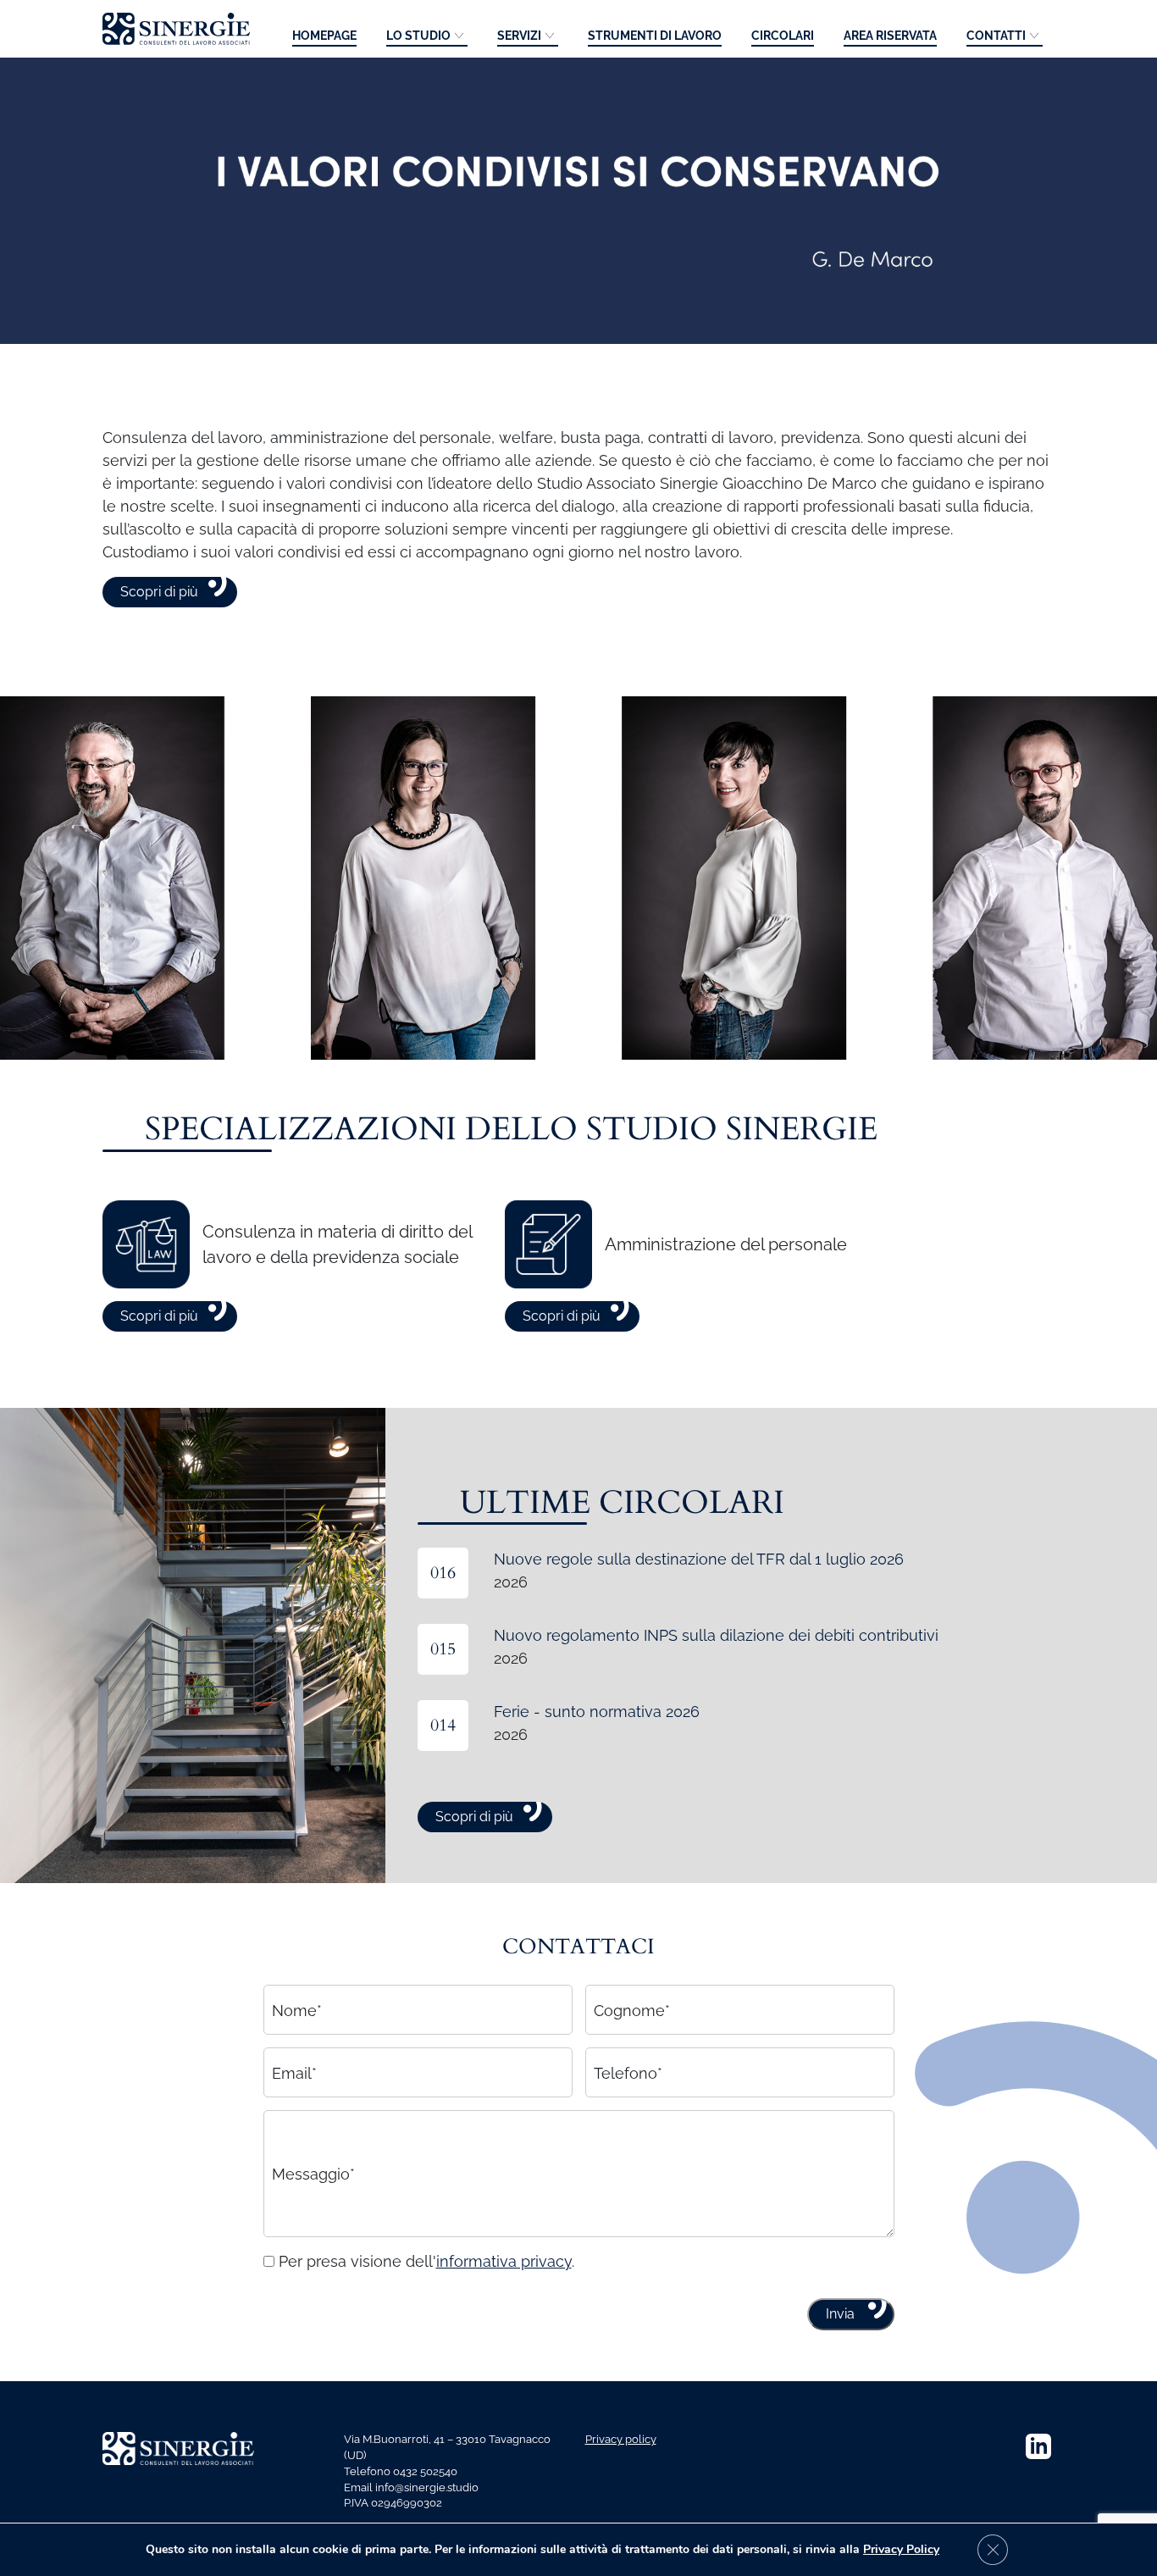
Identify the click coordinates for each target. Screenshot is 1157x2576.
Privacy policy (621, 2439)
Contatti (996, 36)
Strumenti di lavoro (655, 36)
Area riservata (890, 36)
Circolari (783, 36)
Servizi (519, 36)
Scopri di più (159, 592)
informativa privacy (504, 2261)
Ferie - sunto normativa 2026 (597, 1712)
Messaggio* (313, 2174)
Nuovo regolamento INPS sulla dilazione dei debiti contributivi (716, 1635)
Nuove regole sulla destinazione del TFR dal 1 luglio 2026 (699, 1559)
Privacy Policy (901, 2549)
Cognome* (632, 2010)
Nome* (297, 2010)
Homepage (324, 36)
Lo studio (418, 36)
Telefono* (628, 2072)
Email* (294, 2072)
